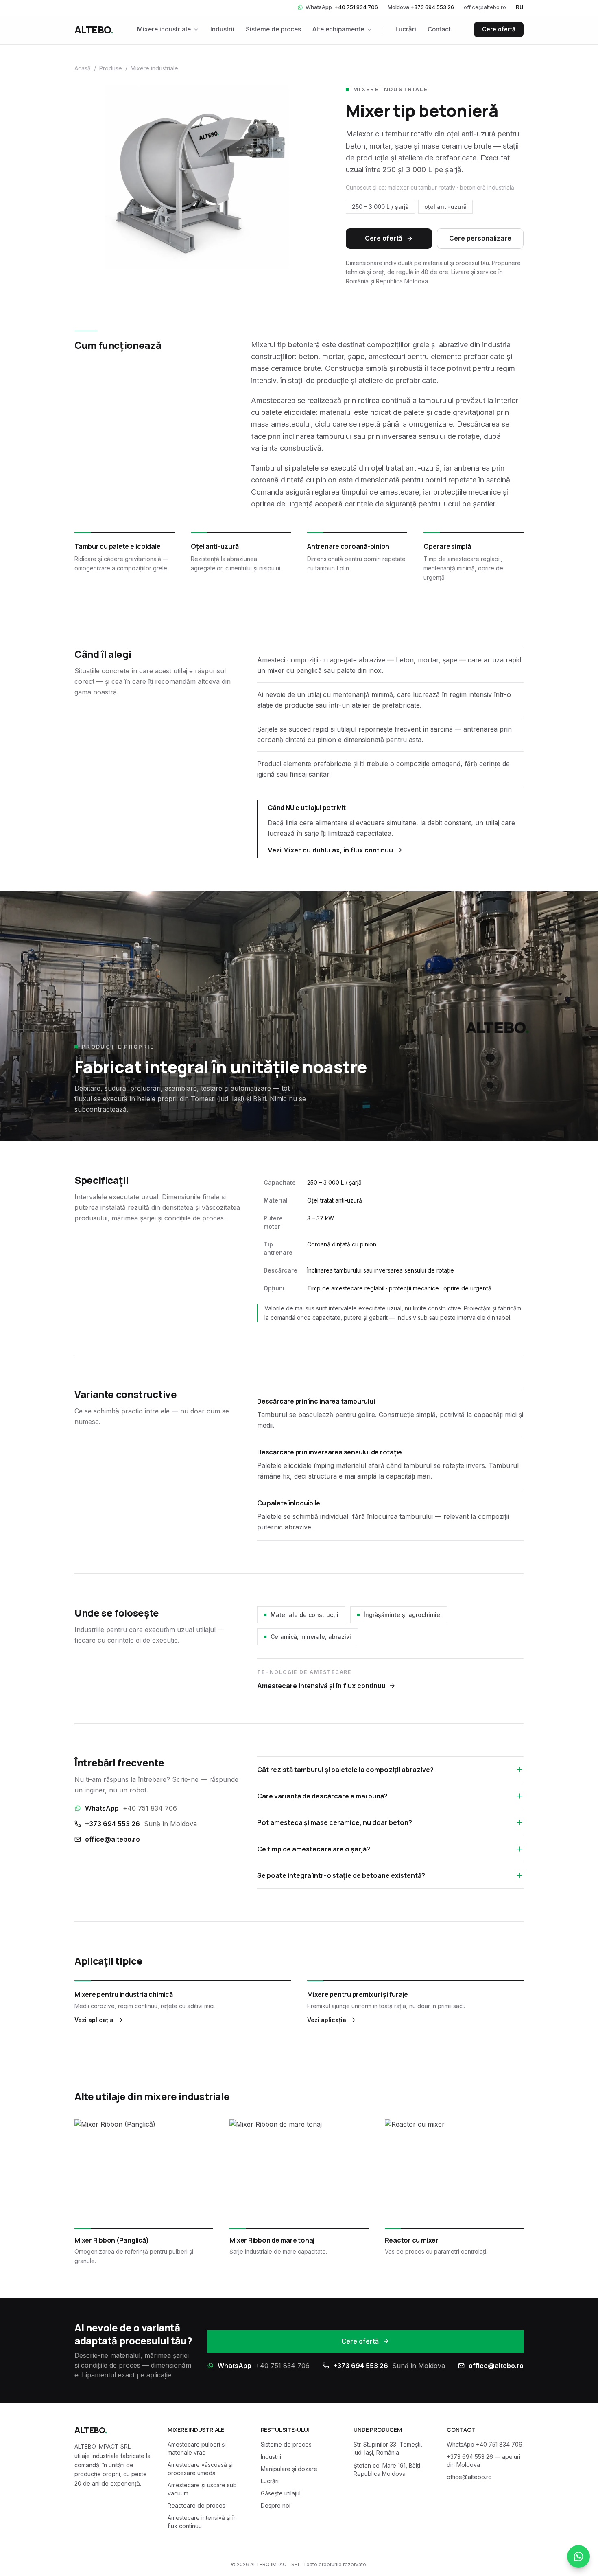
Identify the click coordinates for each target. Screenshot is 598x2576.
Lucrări (406, 29)
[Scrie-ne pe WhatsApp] (578, 2556)
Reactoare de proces (196, 2505)
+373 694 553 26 (141, 1824)
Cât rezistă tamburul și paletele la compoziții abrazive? (345, 1770)
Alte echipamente (338, 29)
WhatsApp (342, 7)
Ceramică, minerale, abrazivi (311, 1637)
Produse (111, 68)
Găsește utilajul (281, 2493)
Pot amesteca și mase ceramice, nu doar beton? (335, 1822)
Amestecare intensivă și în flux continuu (321, 1686)
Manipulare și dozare (289, 2469)
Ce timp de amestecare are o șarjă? (314, 1849)
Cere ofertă (499, 29)
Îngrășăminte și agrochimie (402, 1615)
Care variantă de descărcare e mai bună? (322, 1796)
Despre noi (276, 2505)
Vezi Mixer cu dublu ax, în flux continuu (330, 850)
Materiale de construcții (304, 1615)
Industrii (222, 29)
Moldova (421, 7)
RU (520, 7)
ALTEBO (94, 30)
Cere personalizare (480, 238)
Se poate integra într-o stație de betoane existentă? (341, 1875)
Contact (439, 29)
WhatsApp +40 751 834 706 (485, 2444)
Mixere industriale (164, 29)
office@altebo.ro (485, 7)
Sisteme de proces (273, 29)
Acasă (83, 68)
